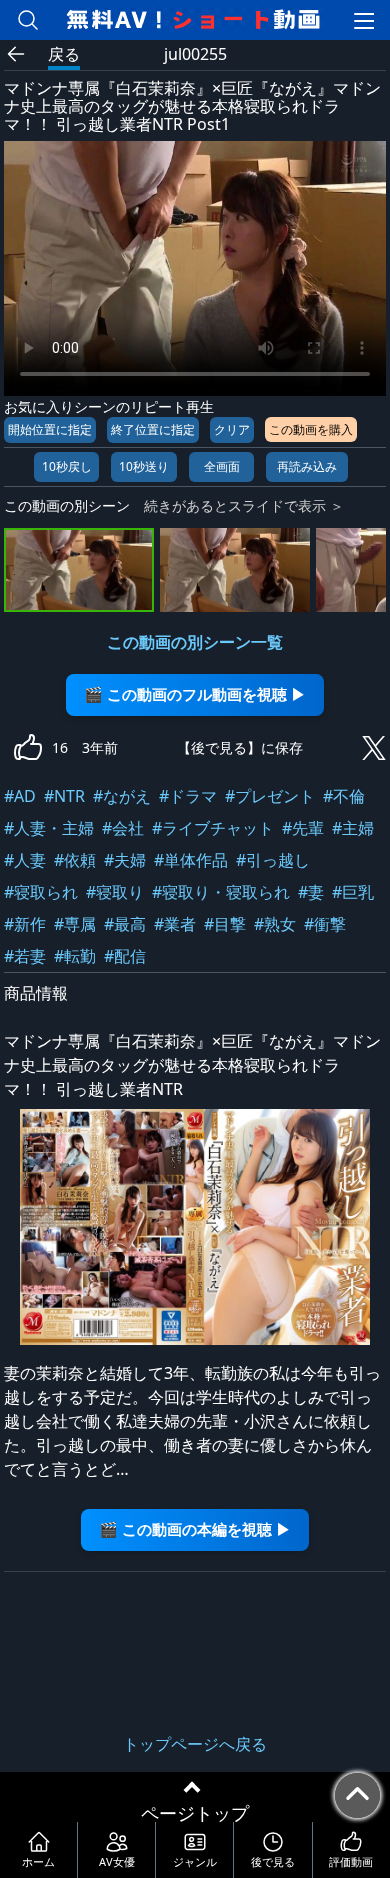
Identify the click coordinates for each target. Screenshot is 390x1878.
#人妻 (25, 860)
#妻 (311, 892)
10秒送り (144, 466)
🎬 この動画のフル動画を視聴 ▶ (195, 694)
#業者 (175, 924)
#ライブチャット (213, 828)
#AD (20, 796)
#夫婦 (125, 860)
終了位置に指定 (153, 429)
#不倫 (344, 796)
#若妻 (25, 956)
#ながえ (122, 796)
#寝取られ (41, 892)
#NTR (64, 796)
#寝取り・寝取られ (221, 892)
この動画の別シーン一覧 (195, 642)
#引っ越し (273, 860)
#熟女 (275, 924)
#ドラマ (188, 796)
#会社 (123, 828)
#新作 (25, 924)
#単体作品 (191, 860)
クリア (232, 429)
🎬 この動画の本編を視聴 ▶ (195, 1529)
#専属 (75, 924)
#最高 (125, 924)
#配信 (125, 956)
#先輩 (303, 828)
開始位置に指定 (50, 429)
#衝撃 (325, 924)
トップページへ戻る (195, 1744)
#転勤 (75, 956)
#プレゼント (270, 796)
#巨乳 (353, 892)
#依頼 (75, 860)
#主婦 (353, 828)
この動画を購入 (311, 429)
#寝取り (115, 892)
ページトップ (195, 1813)
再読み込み (307, 466)
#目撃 (225, 924)
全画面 (222, 466)
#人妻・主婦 (49, 828)
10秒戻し (67, 466)
